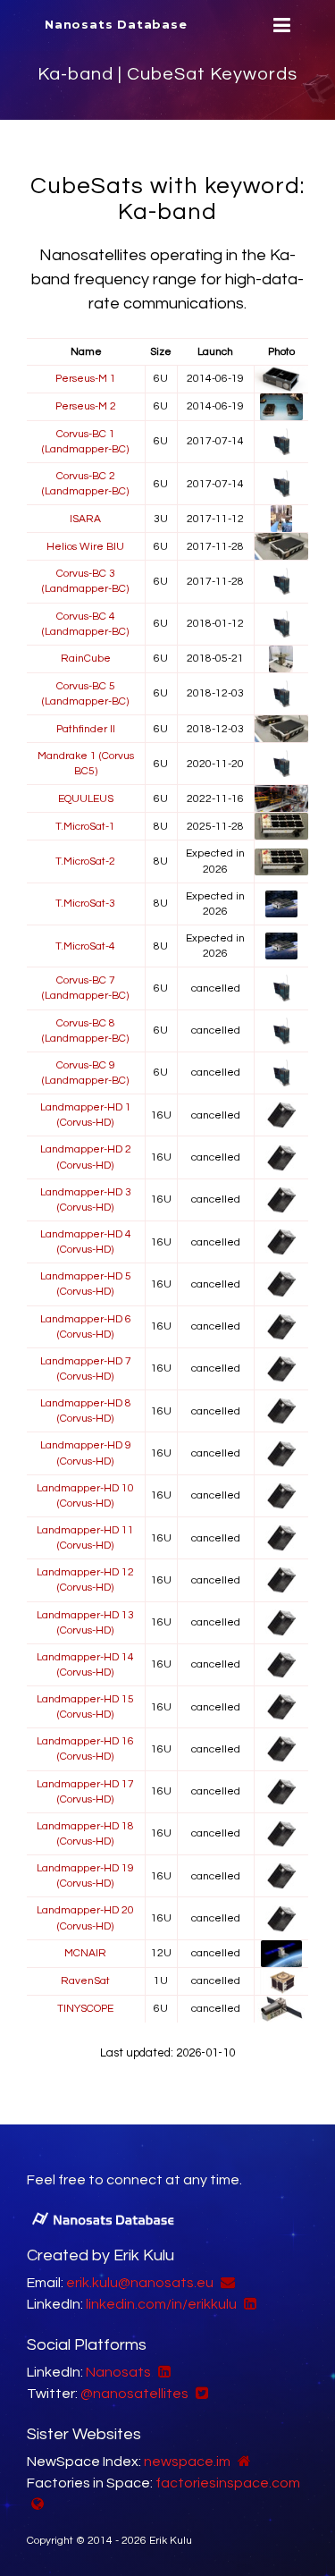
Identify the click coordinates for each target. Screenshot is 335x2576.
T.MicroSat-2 (85, 861)
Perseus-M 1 (86, 379)
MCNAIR (85, 1953)
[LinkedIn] (248, 2304)
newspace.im (187, 2462)
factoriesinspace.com (228, 2483)
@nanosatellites (134, 2394)
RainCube (86, 659)
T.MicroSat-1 (85, 827)
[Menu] (280, 25)
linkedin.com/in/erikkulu (161, 2304)
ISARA (85, 519)
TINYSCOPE (85, 2009)
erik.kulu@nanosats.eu (140, 2283)
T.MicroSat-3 (85, 904)
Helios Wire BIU (85, 547)
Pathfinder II (86, 729)
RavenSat (85, 1981)
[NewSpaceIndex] (242, 2462)
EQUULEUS (86, 799)
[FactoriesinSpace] (35, 2504)
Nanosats (118, 2372)
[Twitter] (200, 2394)
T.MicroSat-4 (85, 946)
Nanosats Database (116, 24)
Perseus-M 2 (86, 406)
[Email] (226, 2283)
